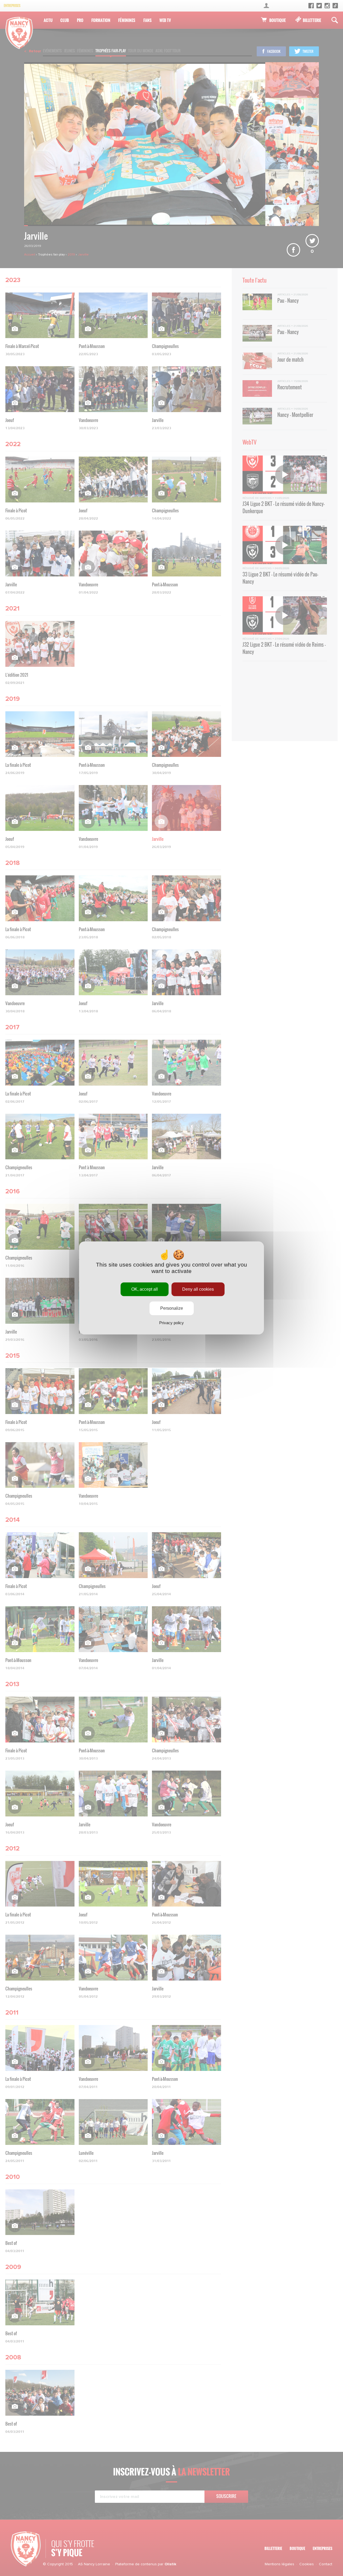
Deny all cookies (198, 1289)
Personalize (172, 1309)
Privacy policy (171, 1323)
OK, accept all (145, 1289)
